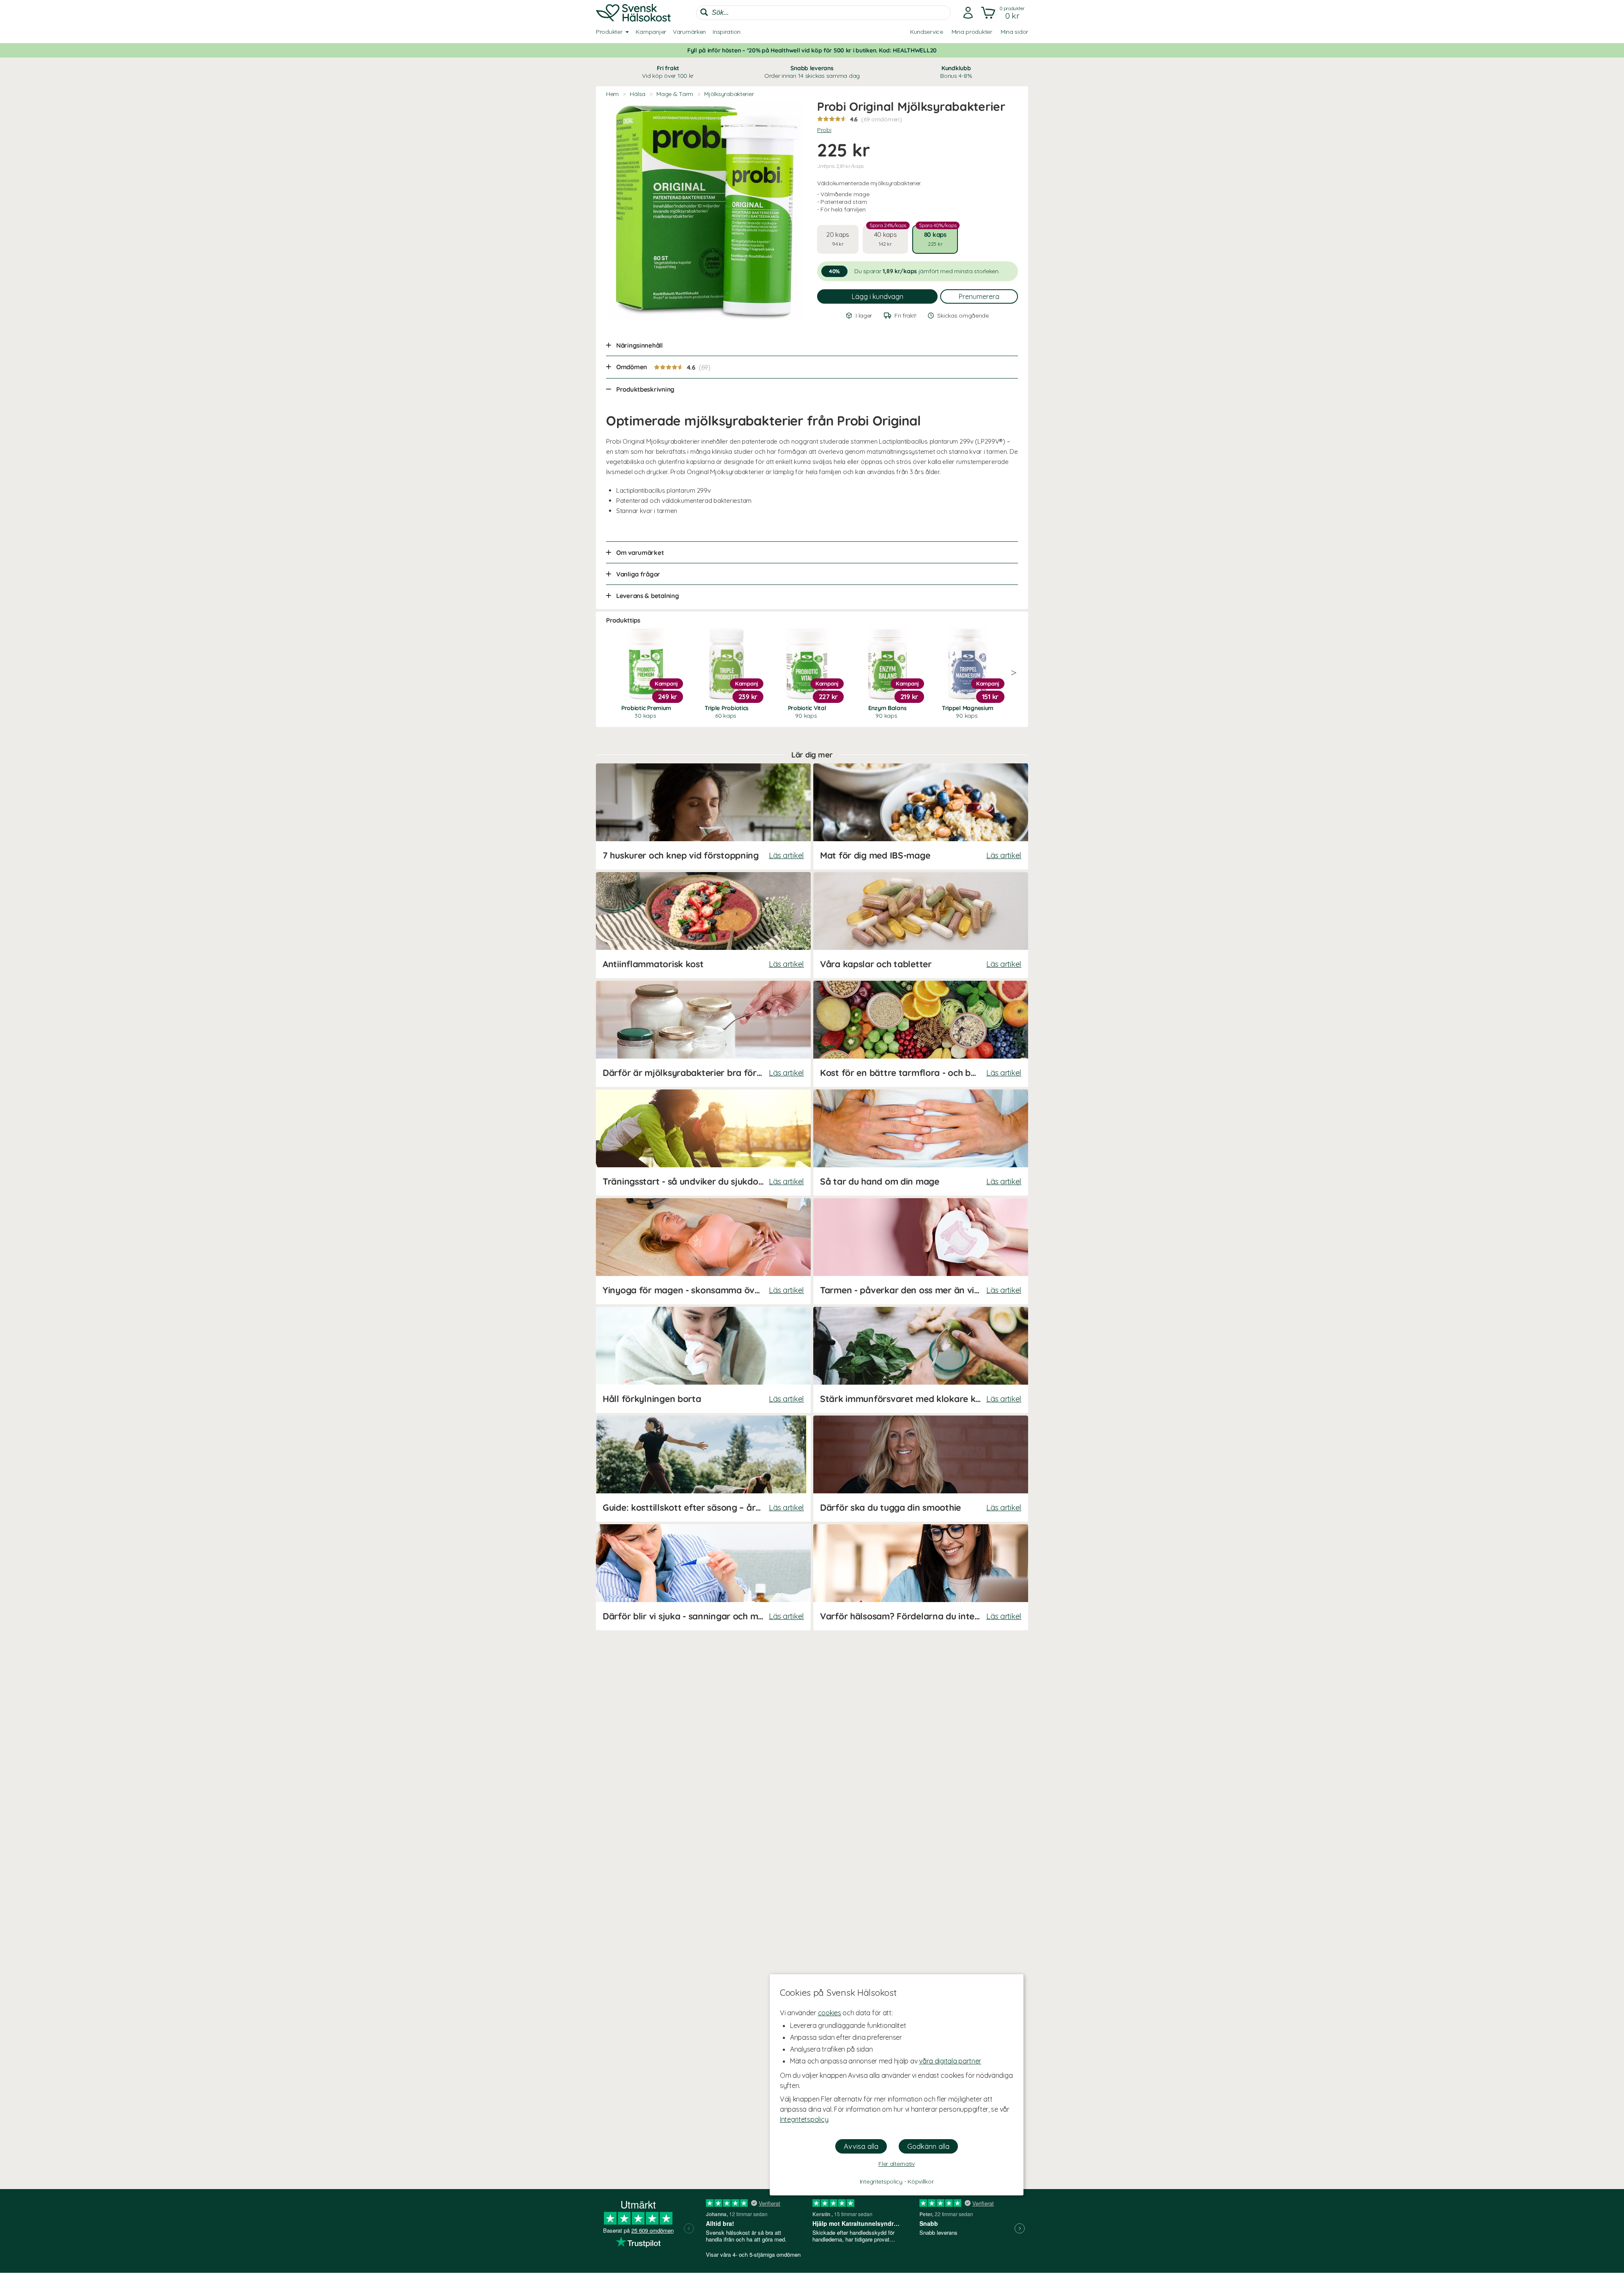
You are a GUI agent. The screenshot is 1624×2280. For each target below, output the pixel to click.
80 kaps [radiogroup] (938, 236)
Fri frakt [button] (668, 72)
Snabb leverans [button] (812, 72)
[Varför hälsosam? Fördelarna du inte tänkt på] (921, 1577)
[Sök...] (704, 12)
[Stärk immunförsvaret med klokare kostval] (921, 1360)
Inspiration (727, 32)
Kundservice (927, 32)
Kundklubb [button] (956, 72)
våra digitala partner (950, 2061)
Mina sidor (1014, 32)
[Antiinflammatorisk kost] (703, 925)
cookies (830, 2013)
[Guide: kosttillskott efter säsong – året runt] (703, 1469)
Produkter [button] (609, 32)
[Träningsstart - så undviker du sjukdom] (703, 1143)
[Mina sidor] (968, 13)
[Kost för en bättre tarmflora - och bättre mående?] (921, 1034)
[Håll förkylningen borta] (703, 1360)
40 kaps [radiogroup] (888, 236)
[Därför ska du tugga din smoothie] (921, 1469)
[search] (823, 13)
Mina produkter (972, 32)
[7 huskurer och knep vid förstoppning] (703, 816)
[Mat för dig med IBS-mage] (921, 816)
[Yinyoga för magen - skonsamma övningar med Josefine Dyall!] (703, 1251)
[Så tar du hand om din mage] (921, 1143)
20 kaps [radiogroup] (838, 239)
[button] (1004, 13)
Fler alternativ (897, 2164)
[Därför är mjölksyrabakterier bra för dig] (703, 1034)
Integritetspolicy (804, 2119)
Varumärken (689, 32)
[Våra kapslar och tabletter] (921, 925)
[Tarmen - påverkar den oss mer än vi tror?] (921, 1251)
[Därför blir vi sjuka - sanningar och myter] (703, 1577)
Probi (824, 130)
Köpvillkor (920, 2181)
